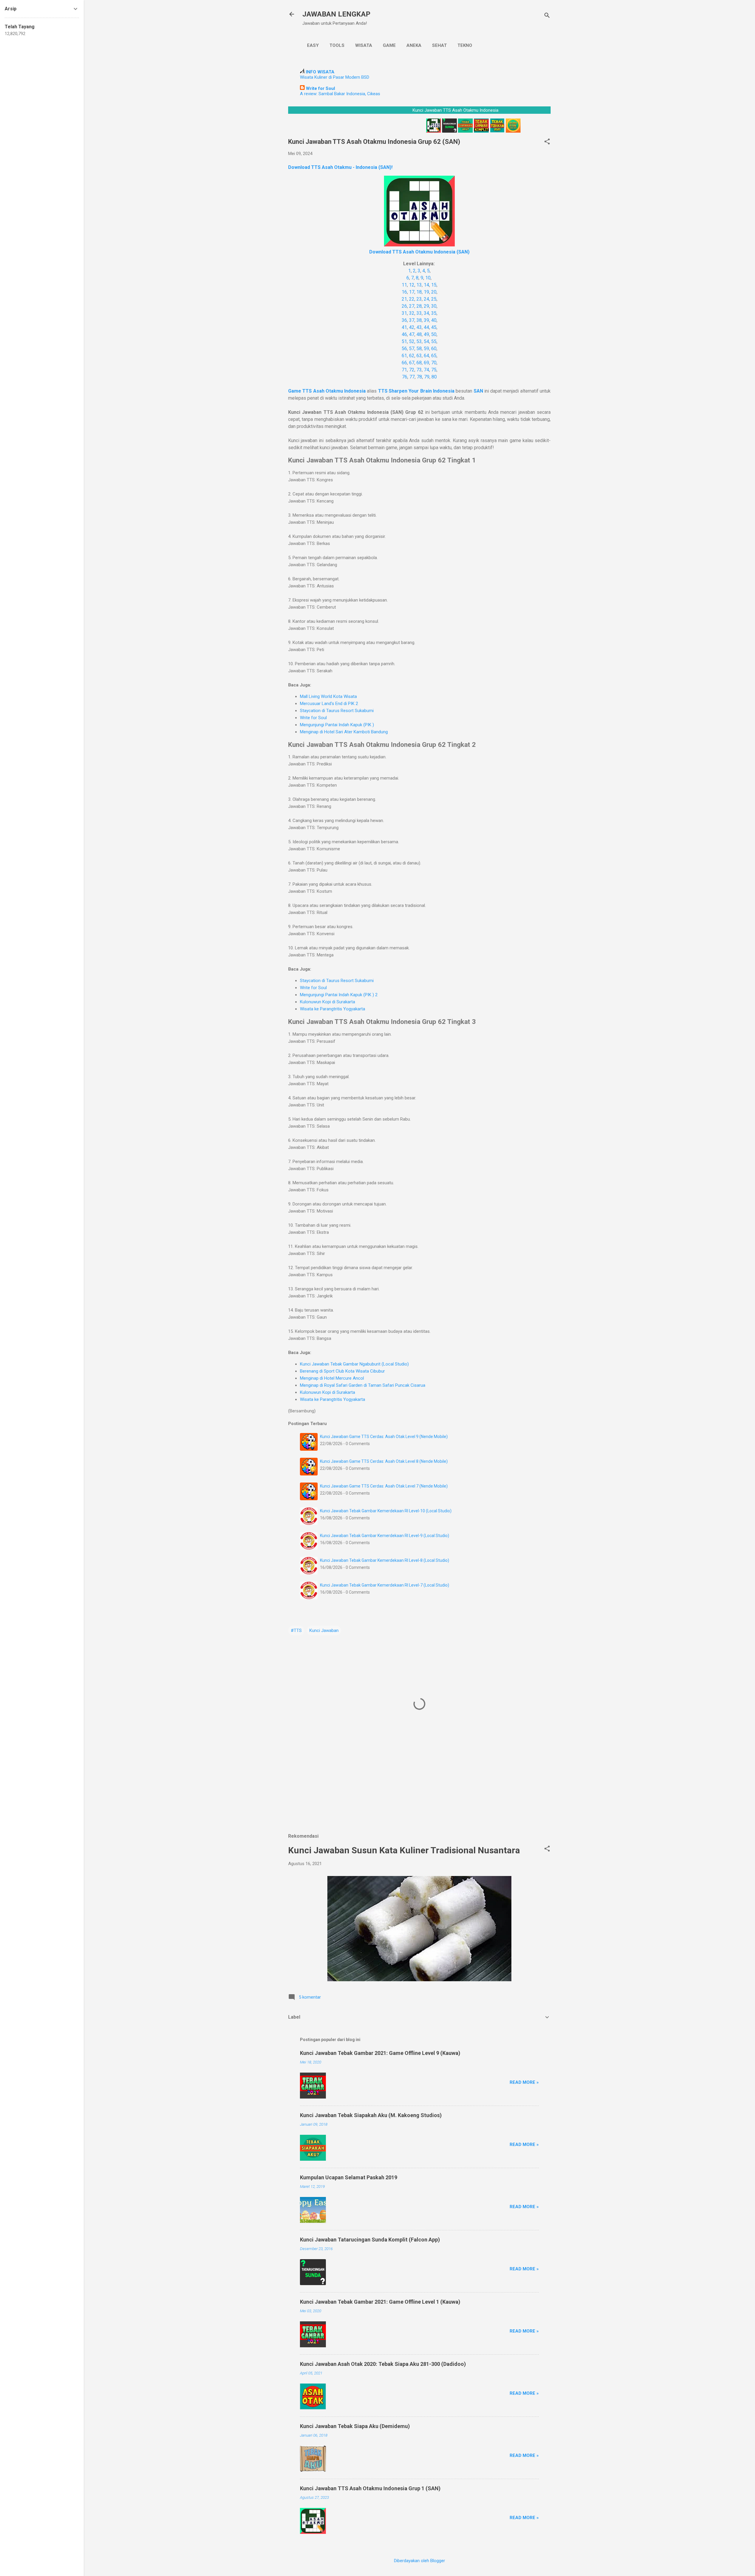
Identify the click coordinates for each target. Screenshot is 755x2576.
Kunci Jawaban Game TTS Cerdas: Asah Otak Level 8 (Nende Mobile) (384, 1461)
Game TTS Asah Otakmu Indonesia (327, 391)
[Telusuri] (547, 16)
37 (412, 320)
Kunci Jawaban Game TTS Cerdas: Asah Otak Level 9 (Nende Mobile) (384, 1437)
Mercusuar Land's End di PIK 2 (329, 704)
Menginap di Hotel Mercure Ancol (332, 1378)
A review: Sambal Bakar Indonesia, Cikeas (340, 94)
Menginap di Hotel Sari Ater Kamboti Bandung (344, 732)
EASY (313, 45)
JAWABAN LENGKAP (336, 14)
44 (426, 327)
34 (426, 313)
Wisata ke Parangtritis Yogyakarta (333, 1009)
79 (427, 377)
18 (419, 292)
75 (434, 370)
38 (419, 320)
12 (412, 285)
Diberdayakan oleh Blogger (420, 2561)
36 (404, 320)
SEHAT (439, 45)
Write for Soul (313, 718)
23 (419, 299)
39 (426, 320)
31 (404, 313)
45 (434, 327)
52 (412, 341)
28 (419, 306)
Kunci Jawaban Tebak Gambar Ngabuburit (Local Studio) (354, 1364)
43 (419, 327)
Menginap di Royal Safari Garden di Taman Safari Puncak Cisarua (363, 1385)
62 (412, 356)
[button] (547, 142)
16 (404, 292)
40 (434, 320)
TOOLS (337, 45)
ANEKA (414, 45)
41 (404, 327)
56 (404, 349)
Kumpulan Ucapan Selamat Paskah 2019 (349, 2177)
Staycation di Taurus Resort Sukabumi (337, 711)
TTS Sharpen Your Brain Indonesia (416, 391)
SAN (479, 391)
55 (434, 341)
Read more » (524, 2082)
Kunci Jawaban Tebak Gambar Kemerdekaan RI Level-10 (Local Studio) (386, 1511)
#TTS (296, 1630)
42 (412, 327)
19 (426, 292)
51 (404, 341)
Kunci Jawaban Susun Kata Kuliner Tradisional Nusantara (404, 1850)
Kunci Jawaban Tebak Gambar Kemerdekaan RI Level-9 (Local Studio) (385, 1536)
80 (434, 377)
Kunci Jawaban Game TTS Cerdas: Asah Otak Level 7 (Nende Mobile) (384, 1486)
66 (404, 363)
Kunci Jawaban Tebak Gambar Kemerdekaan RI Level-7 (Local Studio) (385, 1585)
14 (426, 285)
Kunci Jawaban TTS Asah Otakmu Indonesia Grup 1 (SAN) (370, 2488)
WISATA (364, 45)
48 (419, 334)
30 (434, 306)
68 (419, 363)
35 (434, 313)
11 (404, 285)
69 (426, 363)
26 (404, 306)
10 (428, 278)
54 (426, 341)
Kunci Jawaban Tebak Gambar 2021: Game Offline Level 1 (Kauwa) (380, 2302)
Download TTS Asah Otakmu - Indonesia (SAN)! (340, 167)
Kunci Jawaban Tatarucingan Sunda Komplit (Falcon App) (370, 2240)
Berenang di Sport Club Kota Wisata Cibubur (342, 1371)
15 (434, 285)
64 (426, 356)
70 (434, 363)
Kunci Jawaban (324, 1630)
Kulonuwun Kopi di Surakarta (328, 1002)
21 (404, 299)
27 (412, 306)
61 (404, 356)
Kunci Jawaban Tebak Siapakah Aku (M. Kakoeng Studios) (371, 2115)
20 (434, 292)
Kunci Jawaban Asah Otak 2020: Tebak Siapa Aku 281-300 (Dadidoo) (383, 2364)
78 (419, 377)
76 (405, 377)
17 (412, 292)
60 (434, 349)
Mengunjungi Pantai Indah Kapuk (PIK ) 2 (339, 995)
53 (419, 341)
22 (412, 299)
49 (426, 334)
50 (434, 334)
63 (419, 356)
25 (434, 299)
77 (412, 377)
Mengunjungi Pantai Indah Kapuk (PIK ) (337, 725)
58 (419, 349)
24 (426, 299)
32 (412, 313)
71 (404, 370)
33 (419, 313)
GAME (389, 45)
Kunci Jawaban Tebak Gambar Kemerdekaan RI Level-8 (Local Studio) (385, 1560)
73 (419, 370)
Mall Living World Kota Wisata (328, 696)
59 (426, 349)
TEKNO (465, 45)
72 (412, 370)
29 (426, 306)
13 (419, 285)
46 (404, 334)
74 (426, 370)
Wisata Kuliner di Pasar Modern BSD (335, 77)
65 (434, 356)
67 (412, 363)
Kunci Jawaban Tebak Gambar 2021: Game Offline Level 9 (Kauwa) (380, 2053)
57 (412, 349)
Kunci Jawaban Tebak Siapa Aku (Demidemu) (355, 2426)
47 (412, 334)
